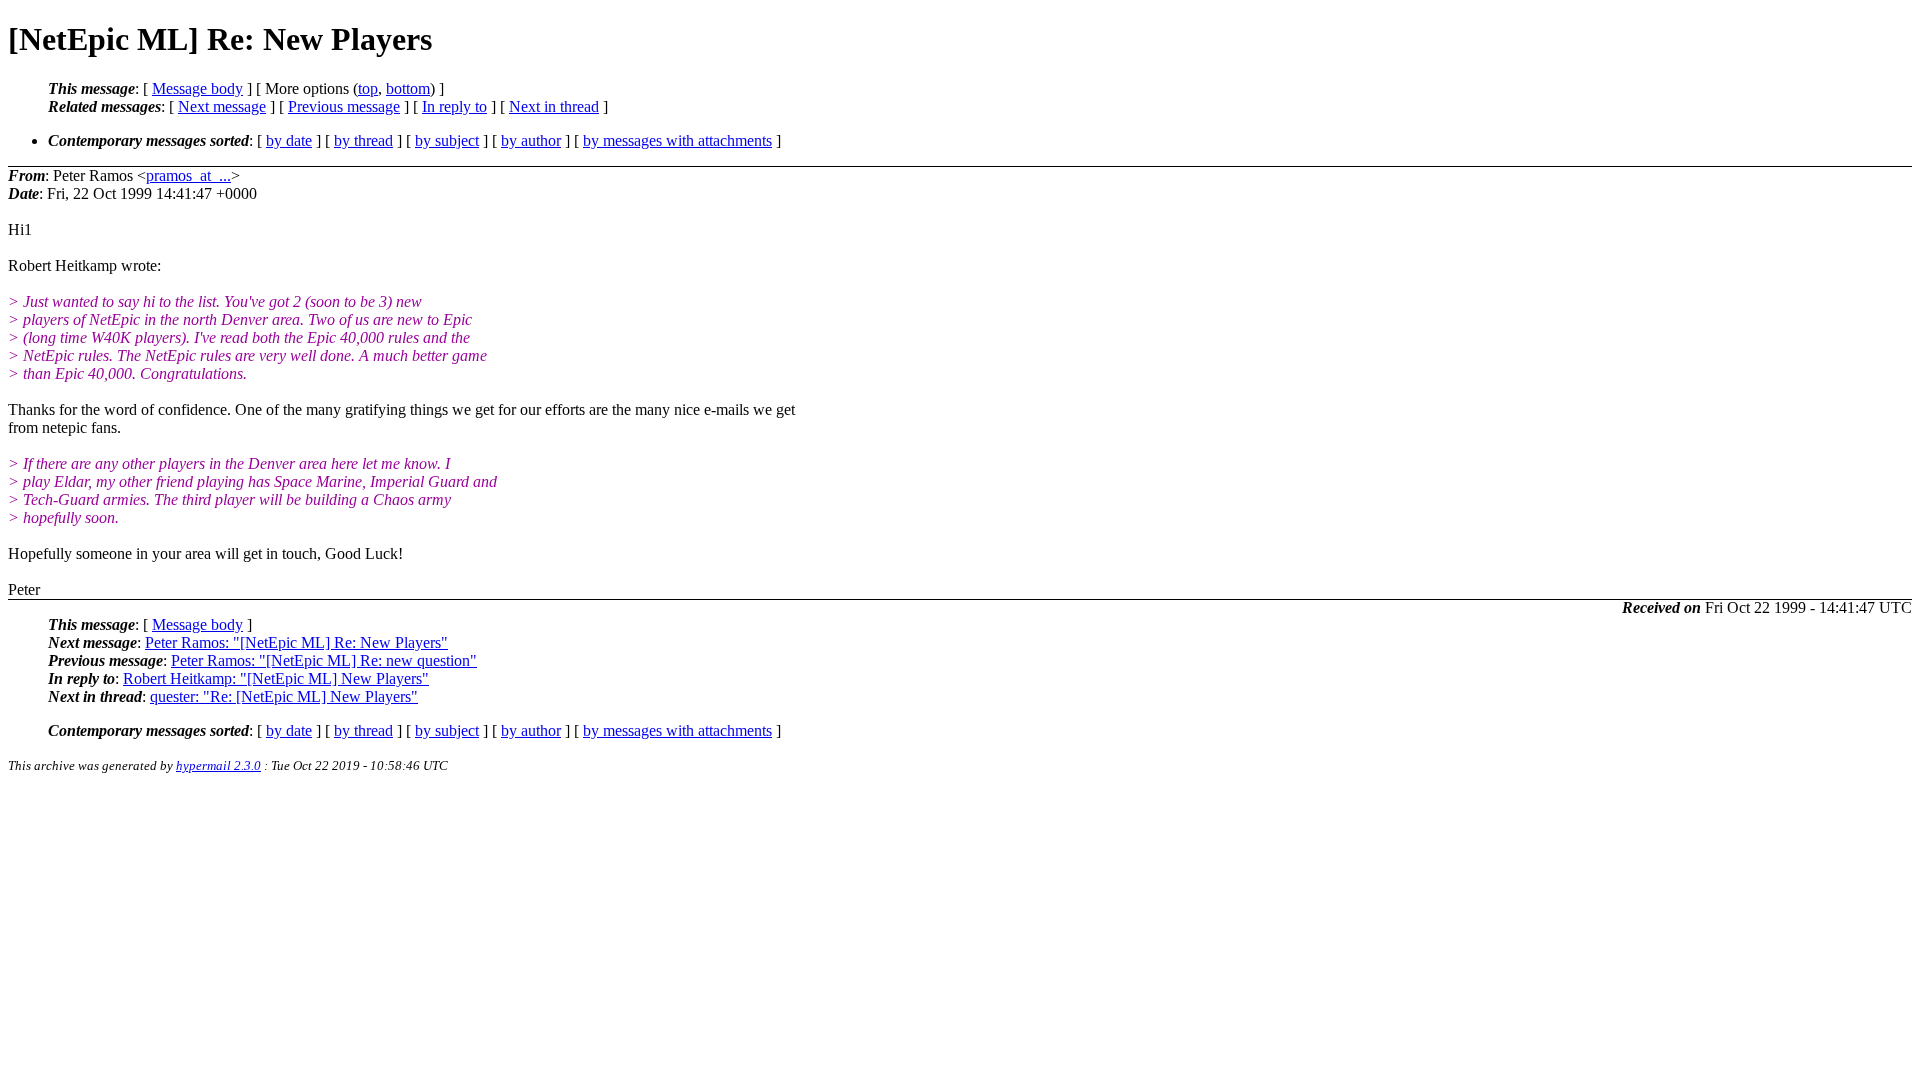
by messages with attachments (677, 140)
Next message (222, 106)
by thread (363, 140)
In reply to (454, 106)
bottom (408, 88)
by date (289, 140)
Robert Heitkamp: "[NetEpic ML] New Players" (276, 678)
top (368, 88)
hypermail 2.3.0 (218, 765)
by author (531, 140)
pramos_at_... (188, 175)
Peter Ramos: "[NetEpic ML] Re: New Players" (296, 642)
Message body (197, 88)
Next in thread (554, 106)
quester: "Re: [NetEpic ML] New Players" (284, 696)
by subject (447, 140)
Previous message (344, 106)
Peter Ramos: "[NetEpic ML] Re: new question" (324, 660)
